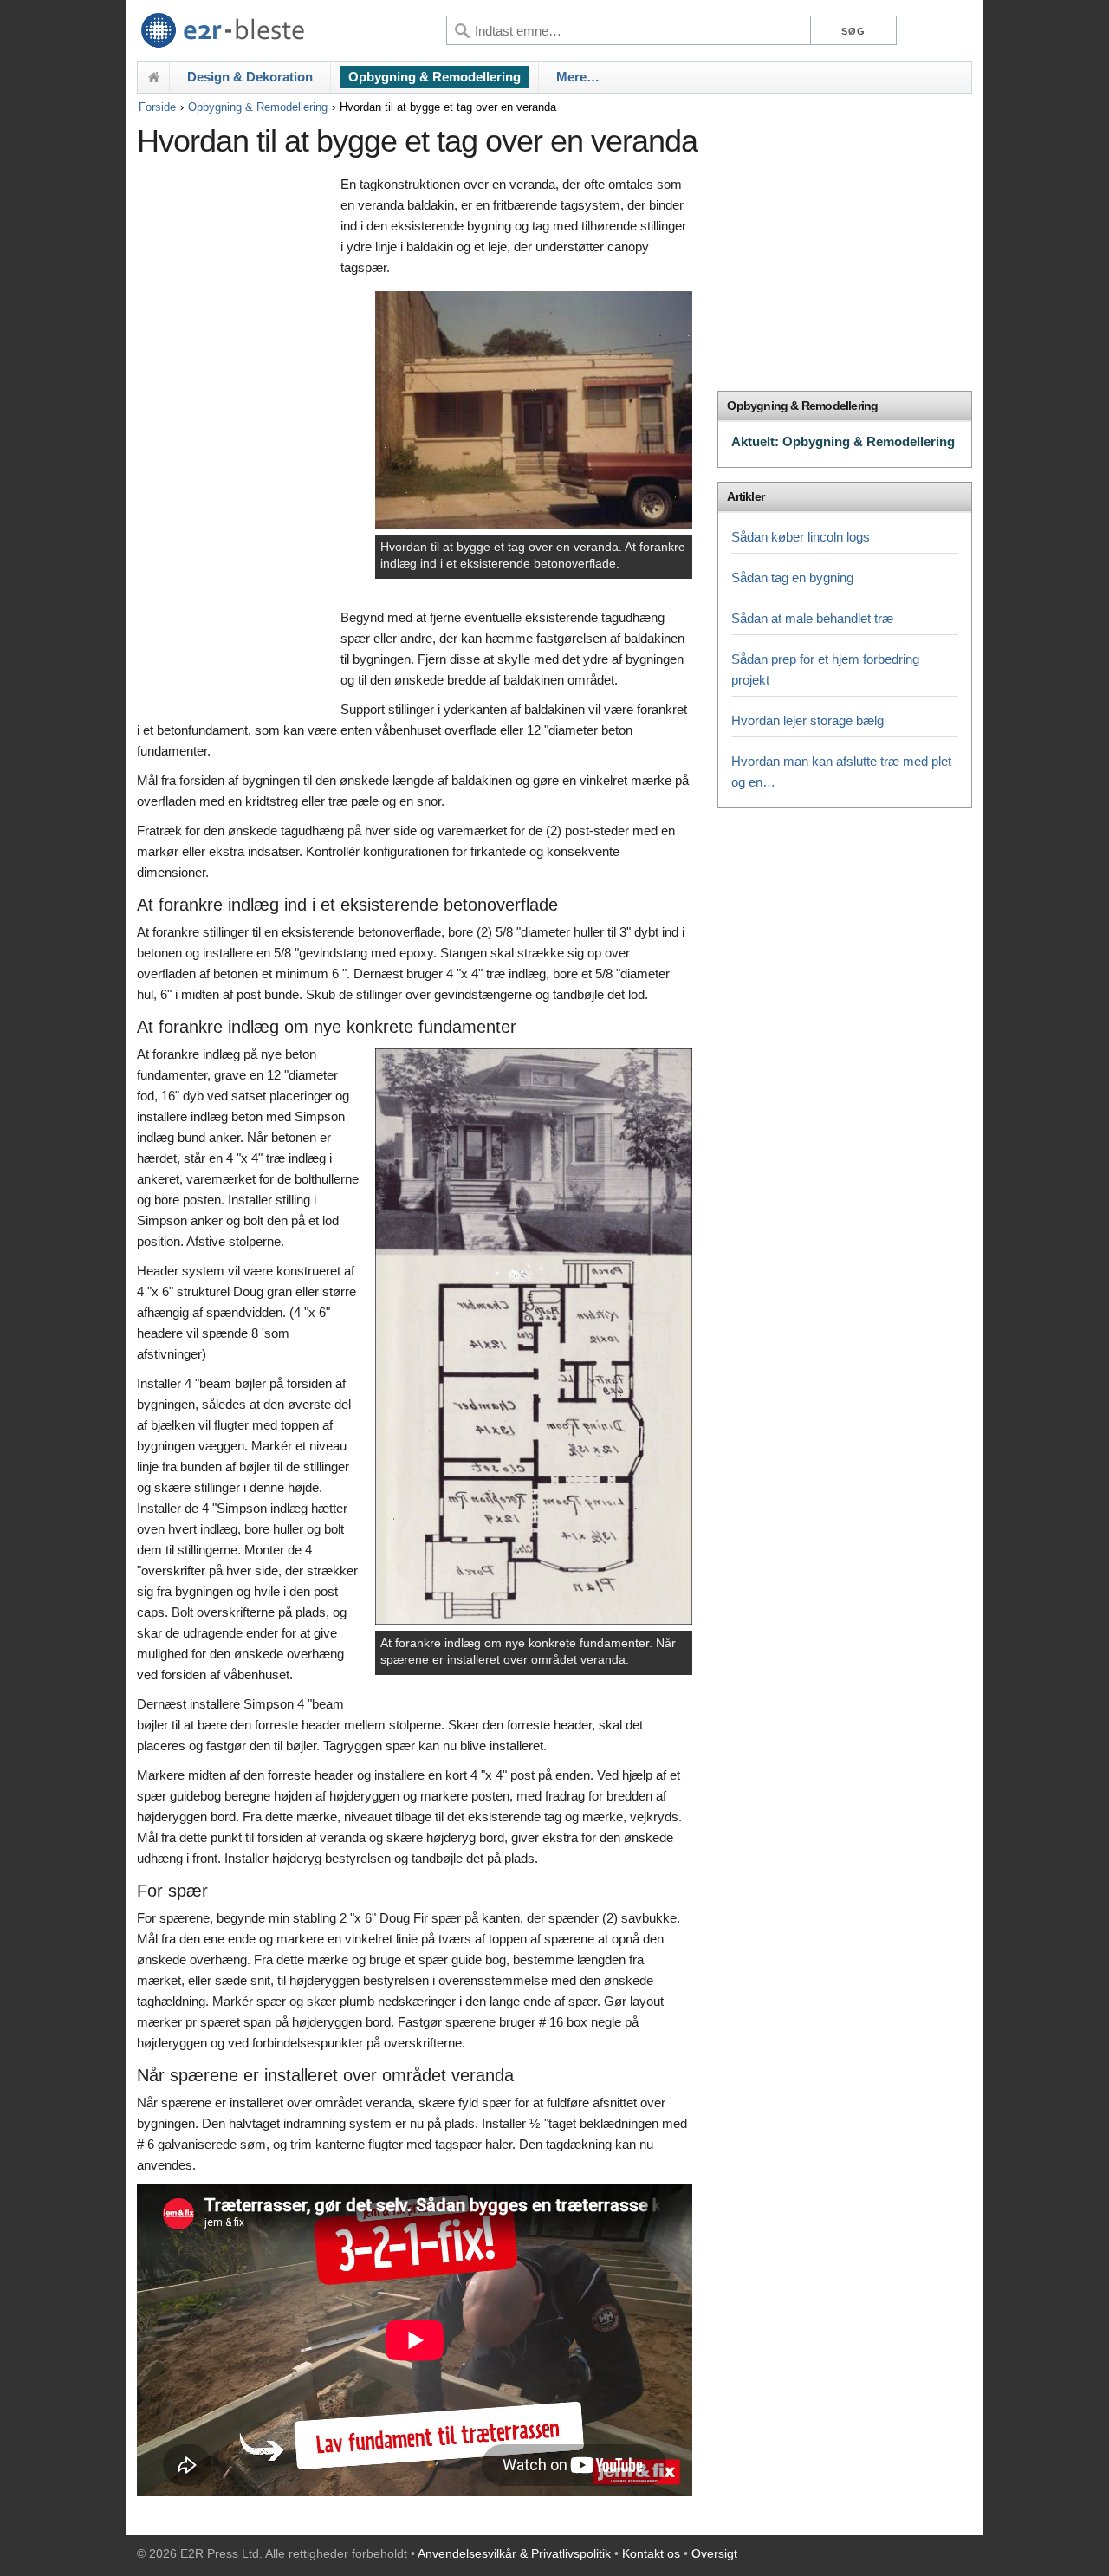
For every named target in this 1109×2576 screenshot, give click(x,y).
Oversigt (714, 2553)
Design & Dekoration (250, 77)
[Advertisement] (234, 439)
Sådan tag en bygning (792, 577)
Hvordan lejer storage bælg (807, 720)
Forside (157, 107)
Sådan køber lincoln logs (801, 537)
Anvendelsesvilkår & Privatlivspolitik (514, 2553)
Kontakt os (651, 2553)
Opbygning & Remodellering (435, 77)
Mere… (578, 77)
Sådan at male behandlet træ (812, 618)
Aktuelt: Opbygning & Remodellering (843, 441)
